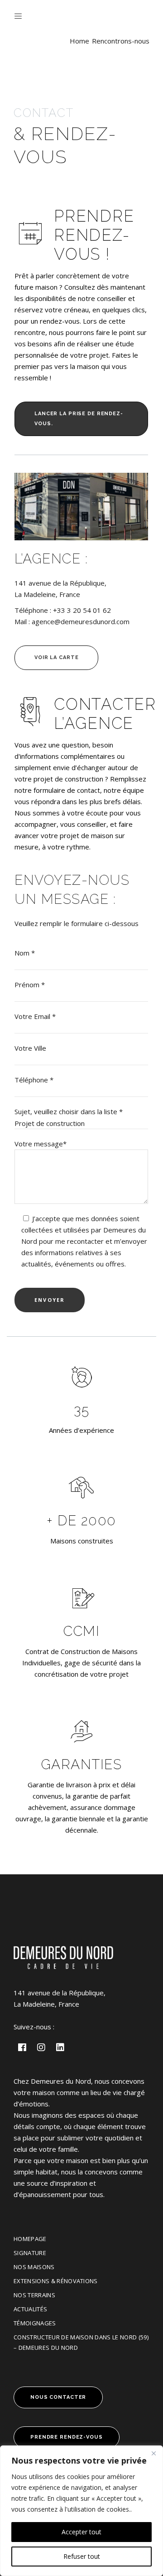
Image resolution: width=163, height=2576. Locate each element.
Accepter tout (81, 2532)
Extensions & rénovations (56, 2281)
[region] (81, 2511)
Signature (30, 2253)
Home (79, 41)
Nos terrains (34, 2295)
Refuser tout (82, 2556)
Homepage (30, 2239)
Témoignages (35, 2323)
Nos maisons (34, 2267)
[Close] (153, 2453)
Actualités (30, 2309)
